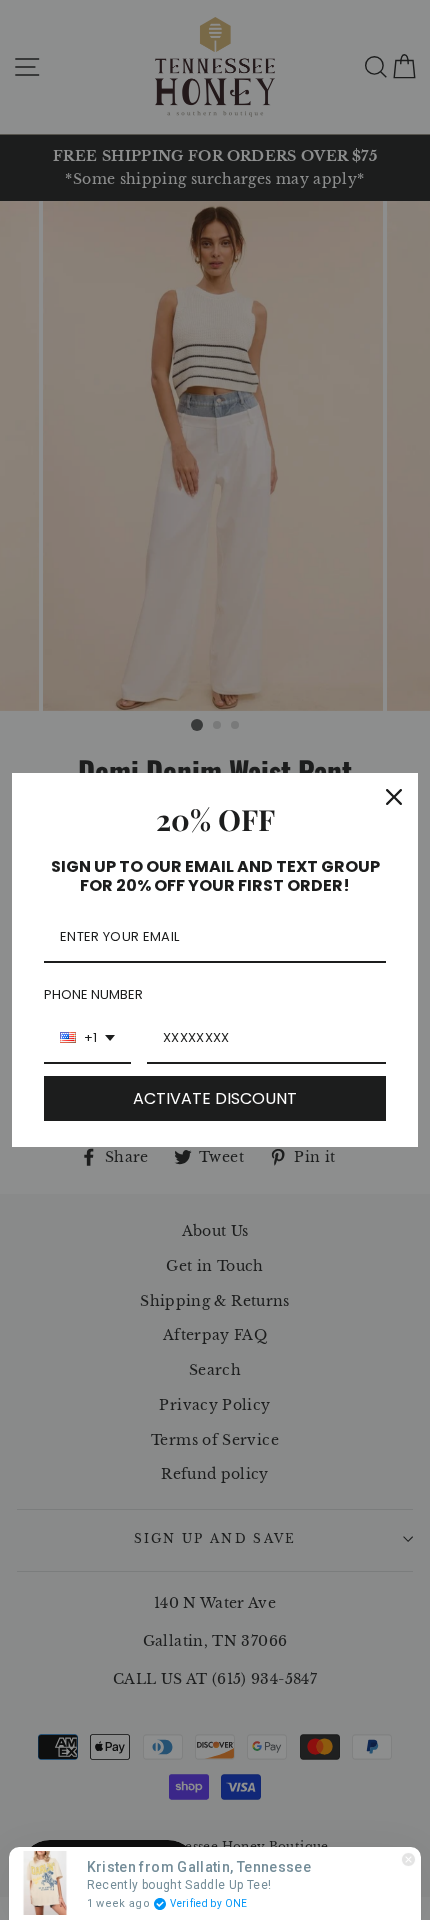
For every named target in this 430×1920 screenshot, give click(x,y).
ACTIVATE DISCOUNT (215, 1098)
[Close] (394, 797)
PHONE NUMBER (93, 994)
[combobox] (87, 1039)
